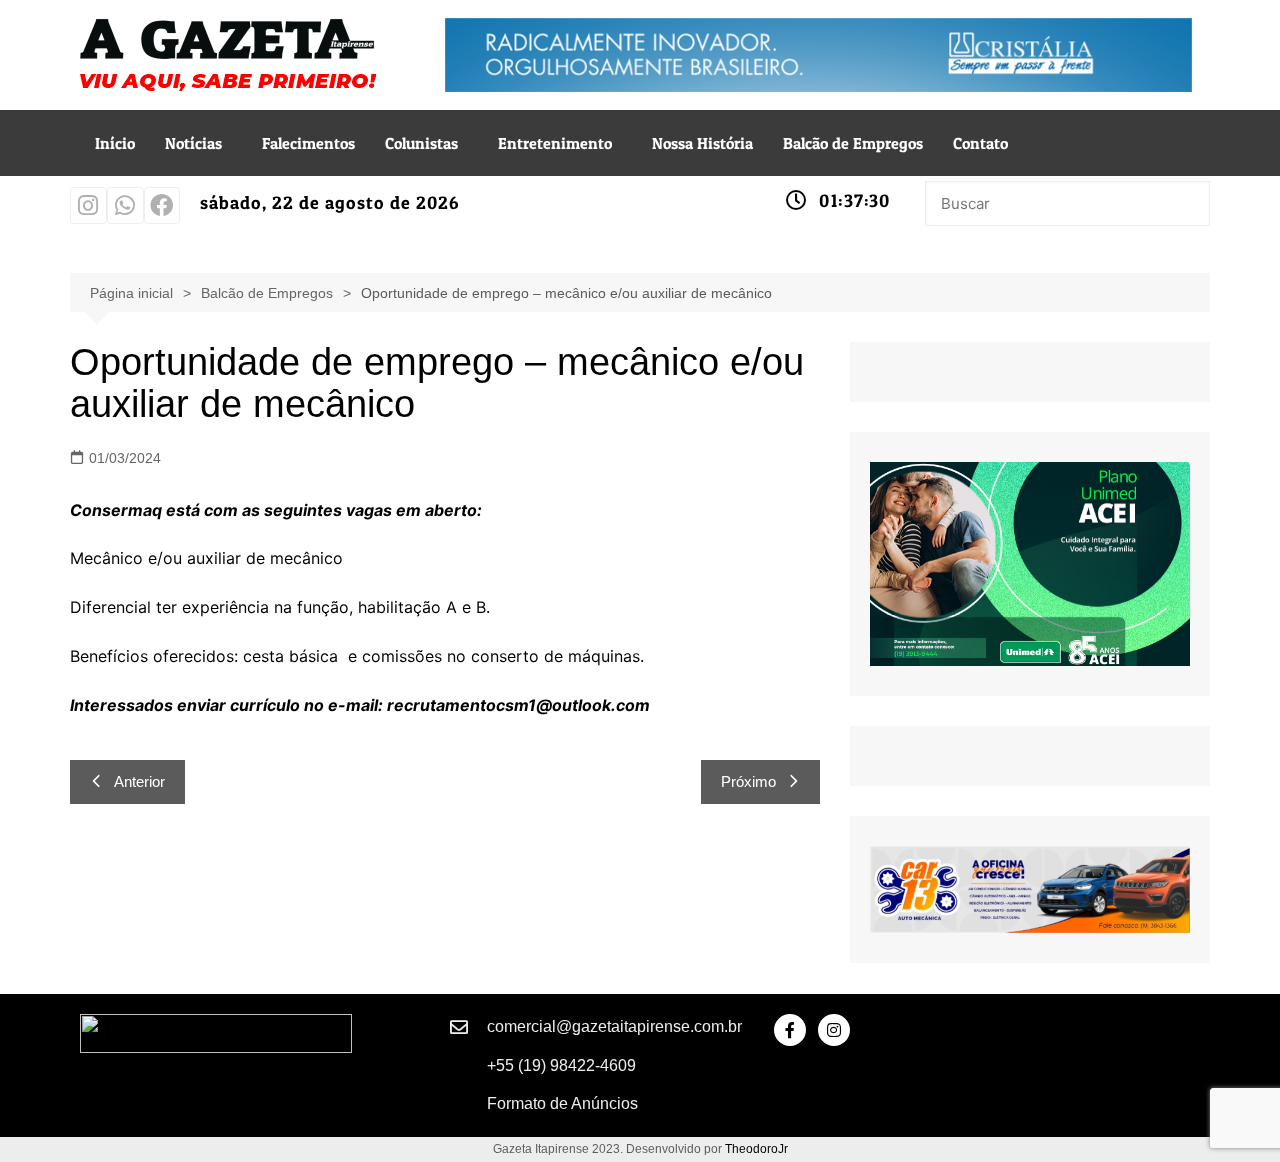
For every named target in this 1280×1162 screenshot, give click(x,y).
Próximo (748, 781)
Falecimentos (308, 143)
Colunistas (421, 143)
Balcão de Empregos (853, 143)
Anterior (139, 781)
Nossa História (702, 143)
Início (115, 143)
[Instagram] (88, 205)
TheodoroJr (756, 1149)
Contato (980, 143)
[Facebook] (162, 205)
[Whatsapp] (125, 205)
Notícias (193, 143)
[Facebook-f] (790, 1030)
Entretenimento (555, 143)
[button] (198, 143)
